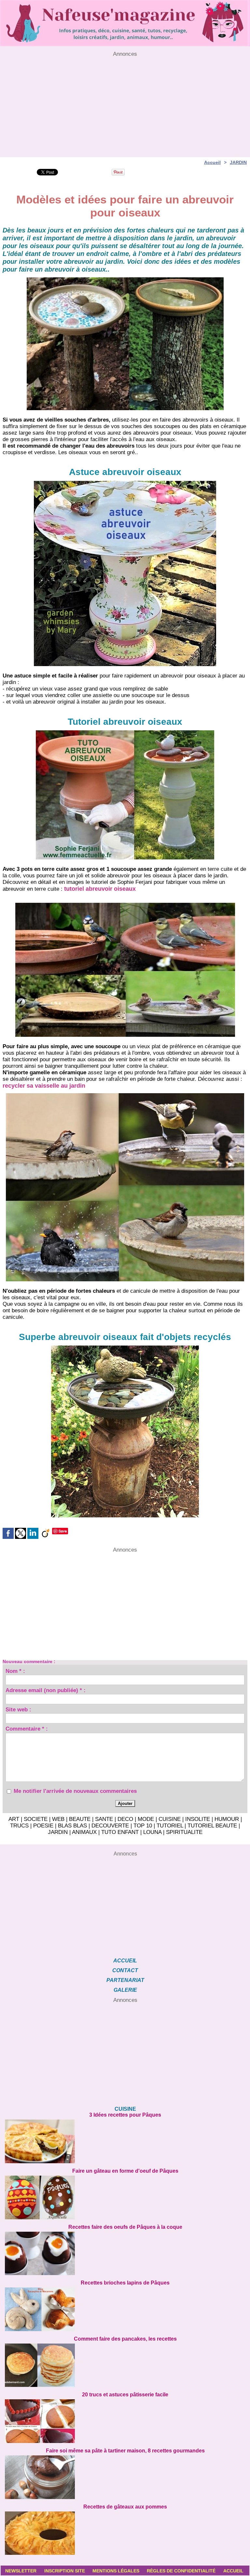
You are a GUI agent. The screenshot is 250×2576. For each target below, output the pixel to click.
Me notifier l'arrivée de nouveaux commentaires (75, 1791)
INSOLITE (198, 1819)
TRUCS (19, 1826)
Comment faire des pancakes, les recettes (125, 2339)
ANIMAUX (84, 1832)
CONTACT (125, 1970)
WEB (58, 1819)
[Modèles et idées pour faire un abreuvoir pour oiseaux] (125, 905)
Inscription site (65, 2571)
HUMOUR (227, 1819)
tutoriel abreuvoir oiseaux (100, 889)
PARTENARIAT (125, 1980)
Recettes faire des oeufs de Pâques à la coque (125, 2227)
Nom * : (15, 1672)
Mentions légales (116, 2571)
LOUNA (152, 1832)
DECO (125, 1819)
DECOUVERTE (110, 1826)
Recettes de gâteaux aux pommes (125, 2507)
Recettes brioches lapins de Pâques (125, 2283)
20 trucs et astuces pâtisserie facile (125, 2395)
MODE (146, 1819)
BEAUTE (80, 1819)
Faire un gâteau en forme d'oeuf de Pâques (125, 2171)
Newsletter (21, 2571)
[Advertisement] (125, 103)
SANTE (104, 1819)
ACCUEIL (125, 1961)
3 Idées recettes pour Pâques (125, 2115)
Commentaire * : (27, 1730)
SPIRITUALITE (184, 1832)
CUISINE (170, 1819)
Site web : (18, 1710)
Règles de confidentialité (181, 2571)
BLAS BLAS (72, 1826)
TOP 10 (143, 1826)
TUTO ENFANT (120, 1832)
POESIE (43, 1826)
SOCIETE (36, 1819)
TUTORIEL (170, 1826)
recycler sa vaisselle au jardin (44, 1086)
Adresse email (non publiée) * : (46, 1691)
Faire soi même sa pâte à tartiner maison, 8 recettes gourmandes (125, 2451)
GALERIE (125, 1990)
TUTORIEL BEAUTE (212, 1826)
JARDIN (238, 162)
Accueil (212, 162)
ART (14, 1819)
